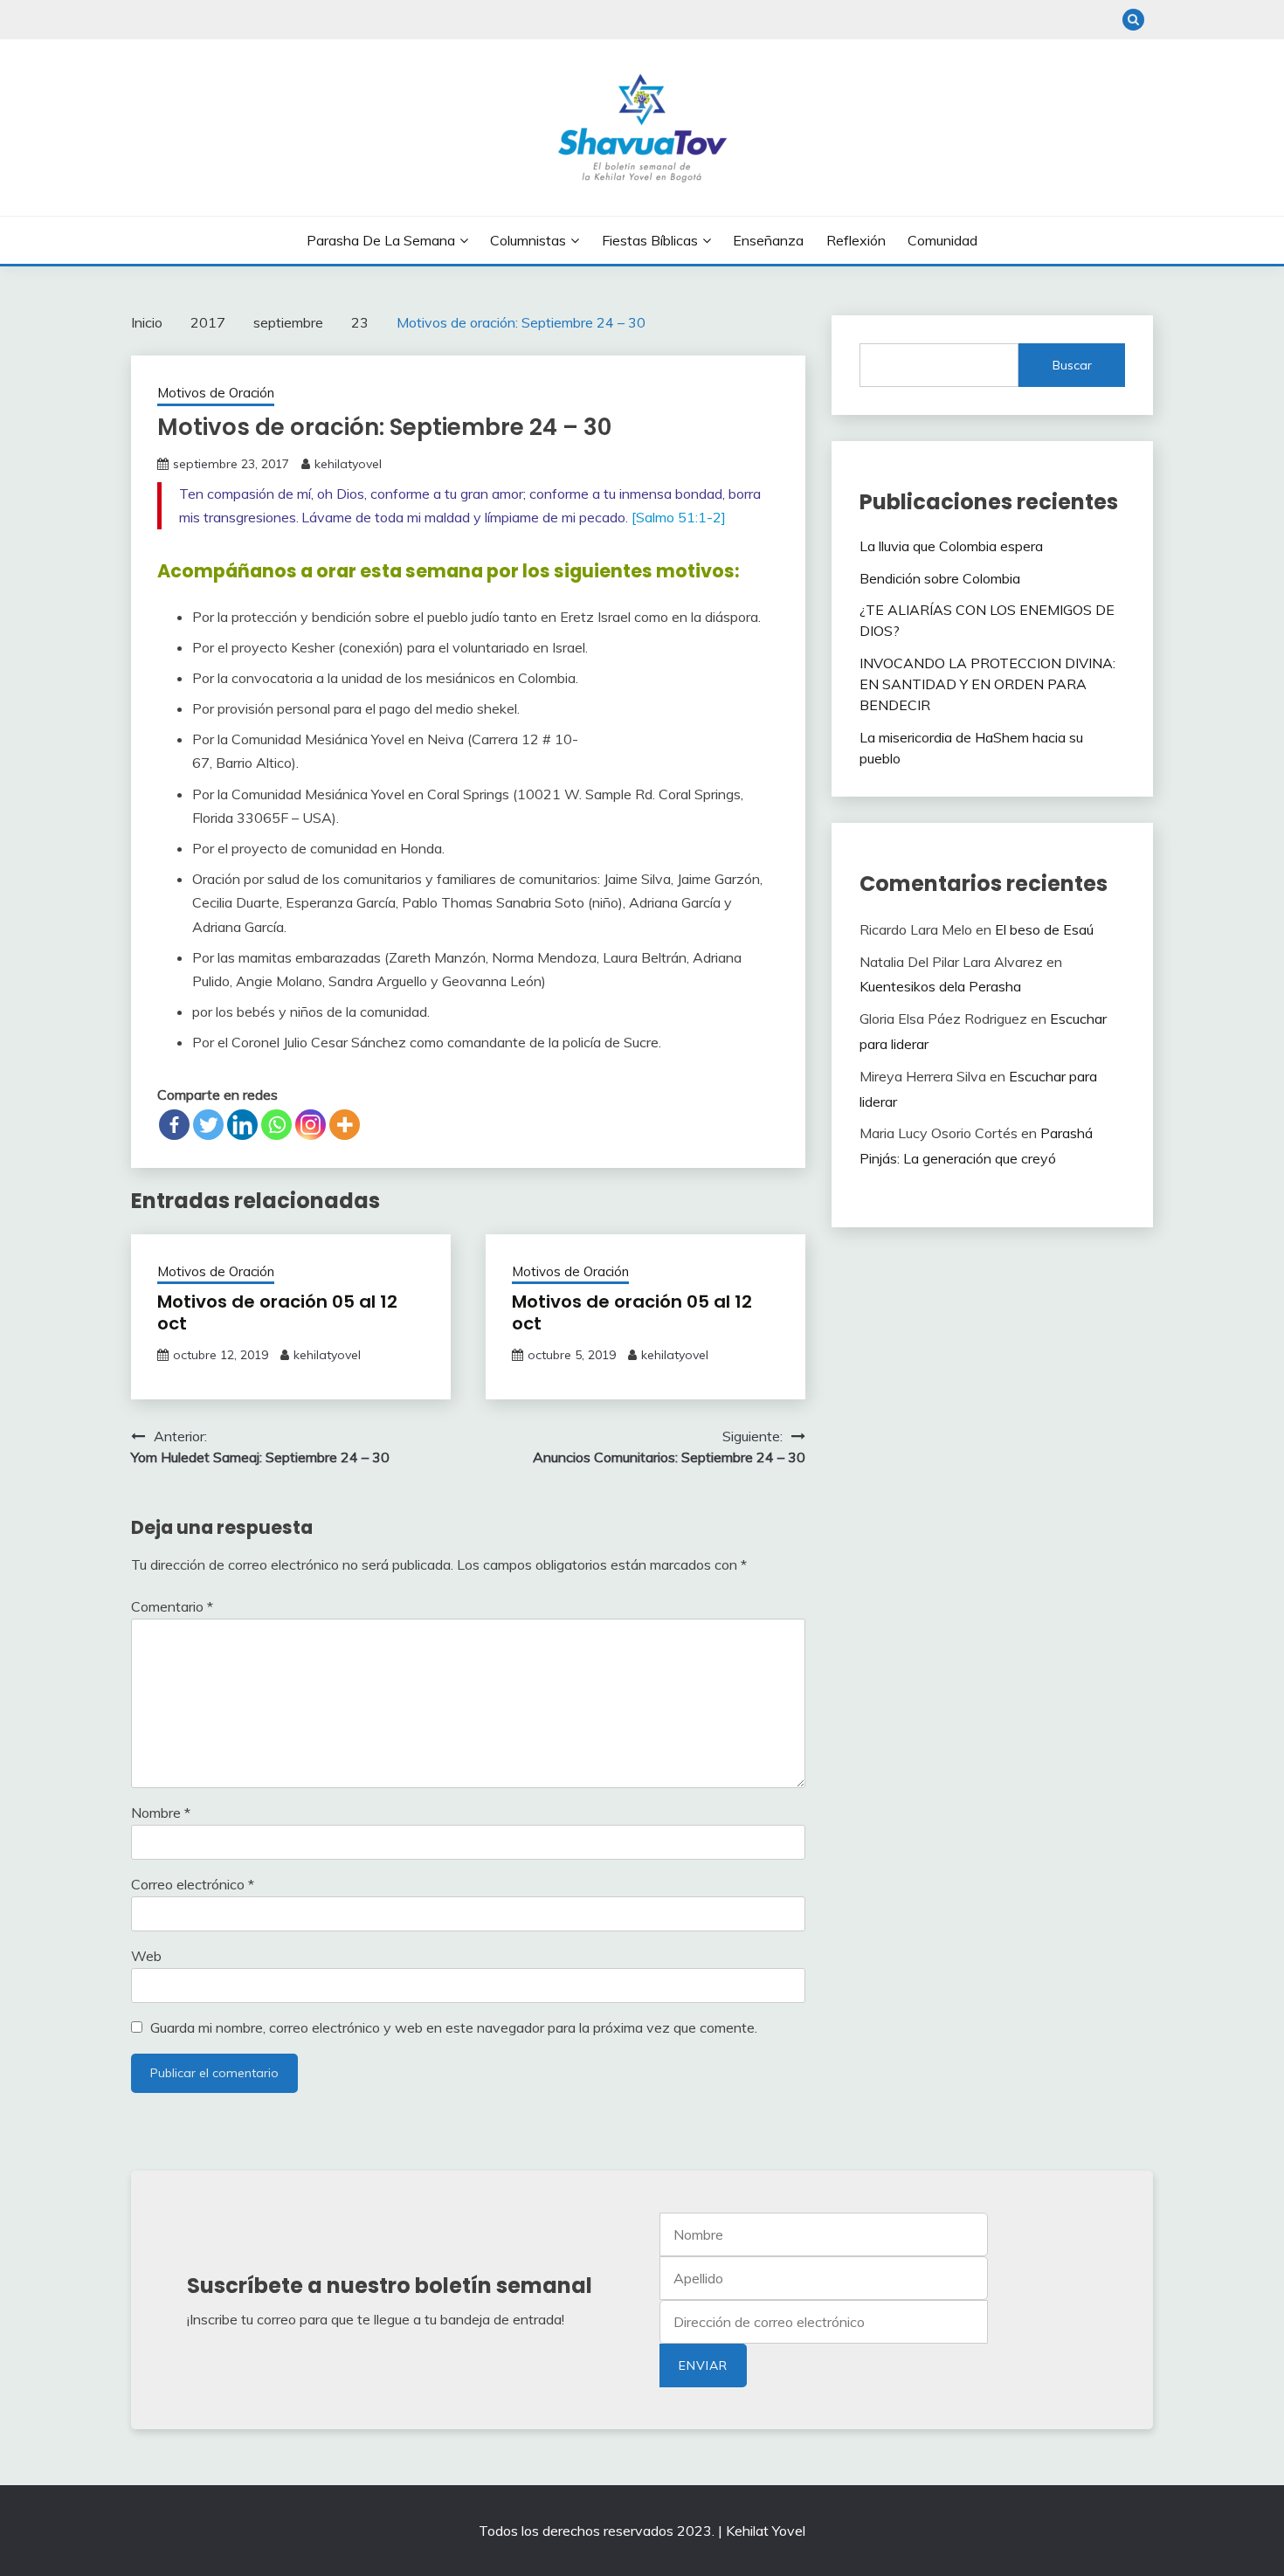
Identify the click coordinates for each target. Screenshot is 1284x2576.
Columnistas (528, 240)
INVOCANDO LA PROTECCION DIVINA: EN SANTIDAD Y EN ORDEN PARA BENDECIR (987, 684)
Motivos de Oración (216, 393)
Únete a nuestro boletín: (824, 2322)
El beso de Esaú (1044, 929)
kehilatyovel (348, 464)
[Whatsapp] (276, 1125)
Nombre (161, 1813)
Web (146, 1956)
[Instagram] (311, 1125)
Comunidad (942, 240)
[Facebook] (174, 1125)
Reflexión (856, 240)
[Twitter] (208, 1125)
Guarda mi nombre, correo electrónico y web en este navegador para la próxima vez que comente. (454, 2027)
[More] (345, 1125)
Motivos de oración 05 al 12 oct (277, 1312)
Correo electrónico (193, 1884)
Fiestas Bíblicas (650, 240)
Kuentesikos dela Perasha (940, 986)
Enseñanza (768, 240)
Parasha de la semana (381, 240)
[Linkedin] (242, 1125)
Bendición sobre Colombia (940, 578)
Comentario (172, 1606)
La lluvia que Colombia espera (951, 546)
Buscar (1072, 365)
